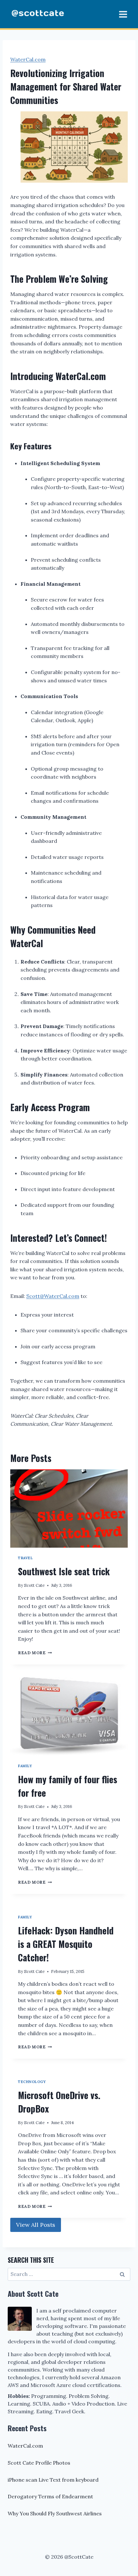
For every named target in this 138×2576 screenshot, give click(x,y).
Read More (34, 1653)
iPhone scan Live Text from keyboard (53, 2480)
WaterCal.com (28, 59)
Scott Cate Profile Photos (39, 2463)
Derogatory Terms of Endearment (50, 2496)
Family (25, 1766)
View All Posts (36, 2225)
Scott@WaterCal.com (53, 1296)
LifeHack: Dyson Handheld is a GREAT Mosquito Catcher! (66, 1944)
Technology (32, 2082)
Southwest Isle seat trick (64, 1571)
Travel (25, 1558)
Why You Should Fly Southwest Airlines (55, 2513)
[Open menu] (123, 14)
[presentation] (69, 1508)
